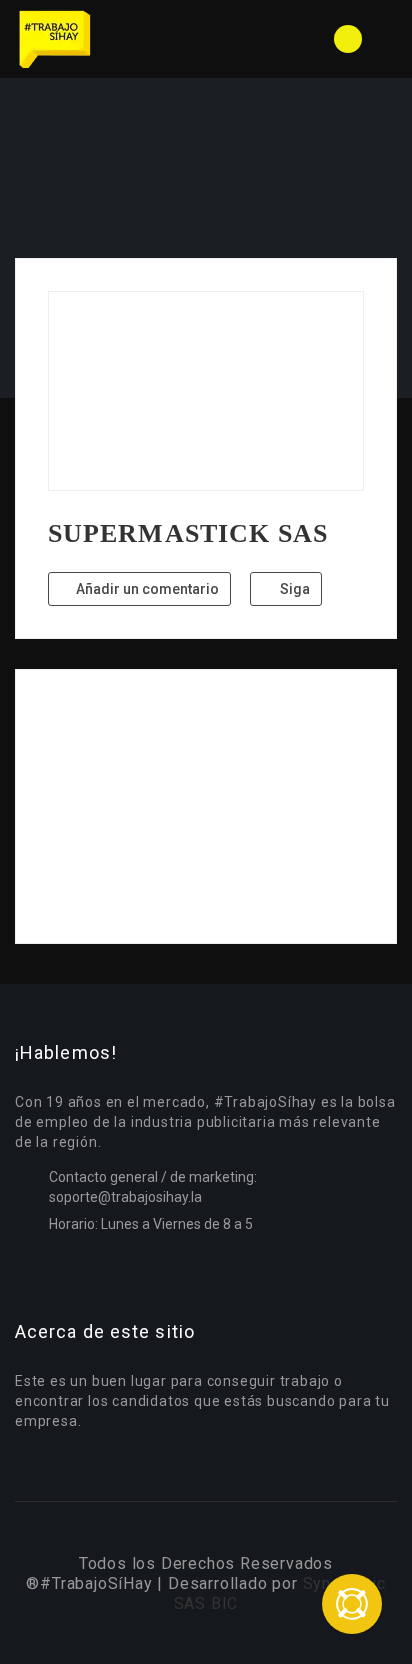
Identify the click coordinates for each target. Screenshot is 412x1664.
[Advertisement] (206, 806)
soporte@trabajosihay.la (125, 1197)
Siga (293, 589)
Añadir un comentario (146, 589)
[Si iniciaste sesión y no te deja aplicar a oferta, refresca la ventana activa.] (352, 1604)
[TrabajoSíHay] (110, 39)
